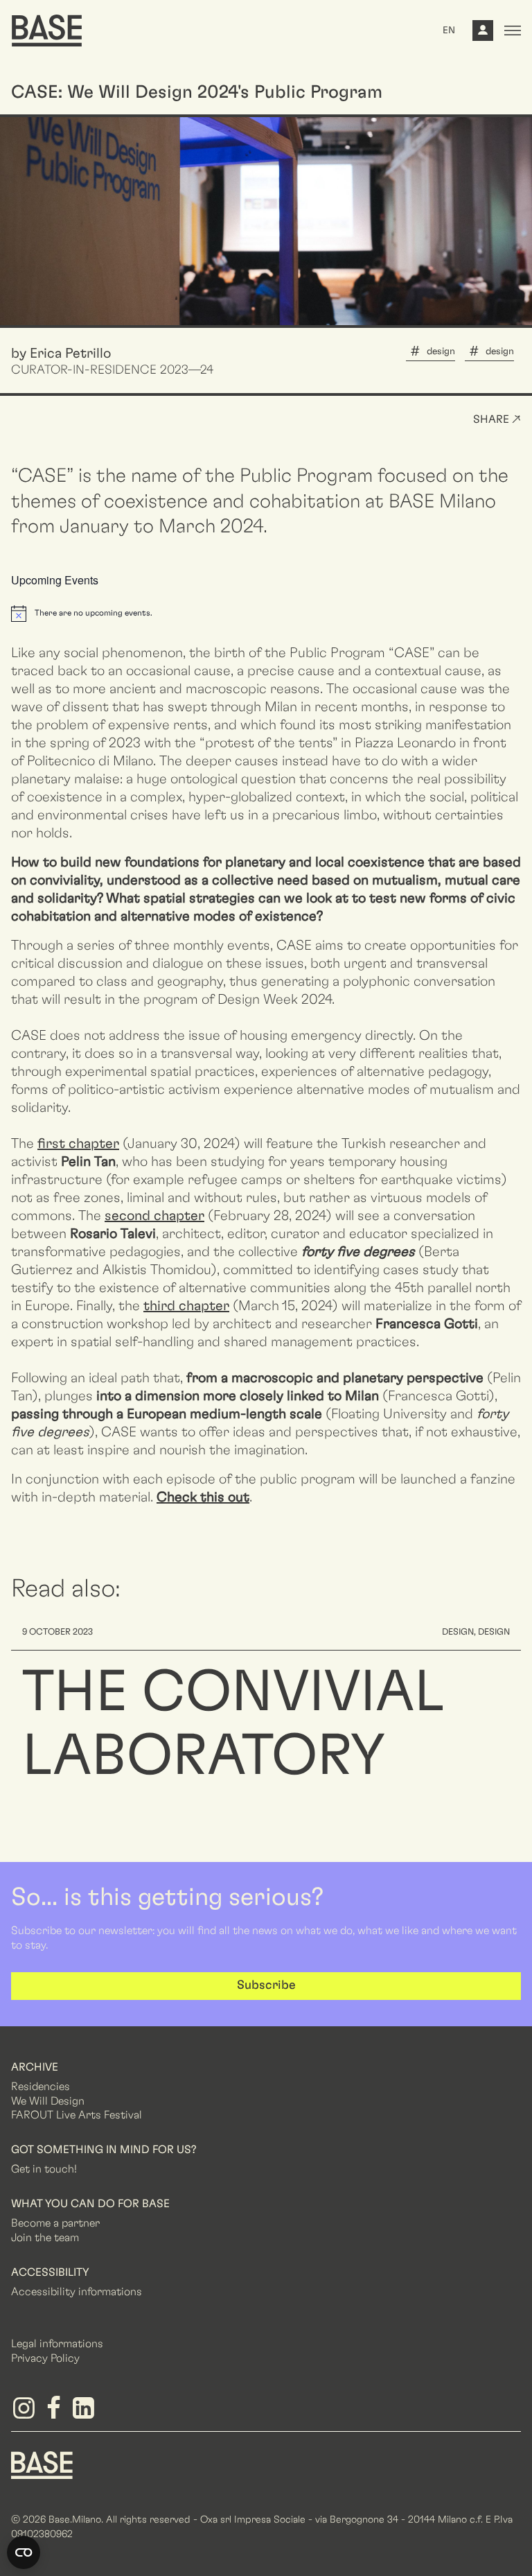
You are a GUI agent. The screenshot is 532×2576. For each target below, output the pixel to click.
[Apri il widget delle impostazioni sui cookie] (24, 2552)
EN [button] (449, 31)
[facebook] (56, 2413)
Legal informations (57, 2344)
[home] (47, 31)
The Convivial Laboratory (233, 1725)
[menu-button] (513, 31)
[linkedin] (86, 2413)
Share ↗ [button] (497, 419)
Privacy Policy (45, 2358)
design (441, 351)
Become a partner (55, 2223)
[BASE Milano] (42, 2464)
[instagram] (26, 2413)
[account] (483, 34)
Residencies (41, 2087)
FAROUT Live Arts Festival (77, 2115)
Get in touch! (44, 2169)
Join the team (45, 2238)
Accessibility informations (77, 2292)
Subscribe (266, 1985)
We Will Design (48, 2101)
